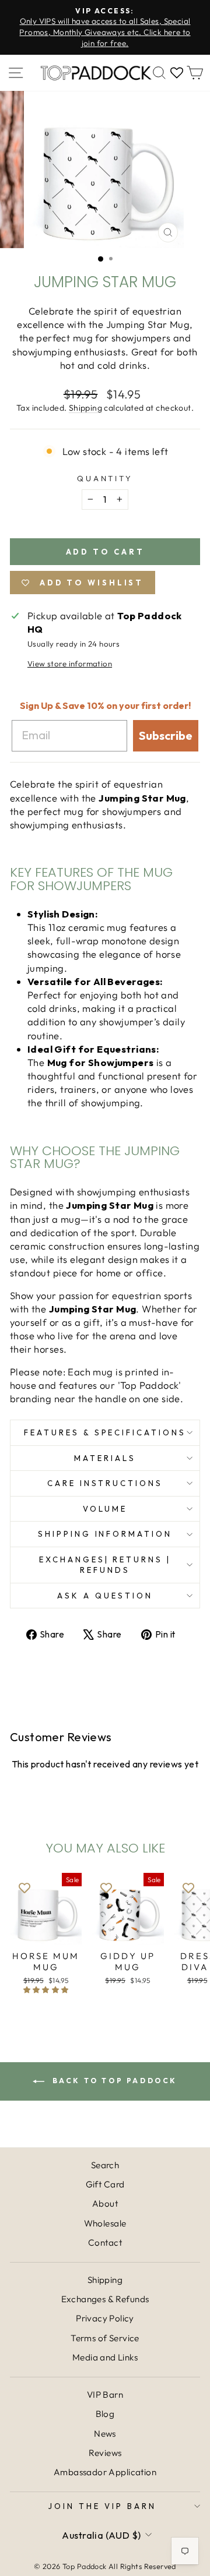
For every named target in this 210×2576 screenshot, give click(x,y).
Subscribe (166, 735)
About (105, 2203)
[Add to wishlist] (24, 1887)
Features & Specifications (105, 1432)
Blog (105, 2414)
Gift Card (105, 2184)
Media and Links (105, 2357)
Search (105, 2165)
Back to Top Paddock (113, 2081)
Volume (105, 1509)
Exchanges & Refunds (105, 2299)
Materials (105, 1458)
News (105, 2434)
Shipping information (105, 1534)
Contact (105, 2242)
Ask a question (105, 1596)
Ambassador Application (105, 2472)
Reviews (105, 2453)
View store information (70, 664)
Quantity (105, 478)
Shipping (85, 408)
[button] (46, 1990)
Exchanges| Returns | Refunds (105, 1565)
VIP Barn (105, 2395)
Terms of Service (105, 2338)
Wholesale (105, 2223)
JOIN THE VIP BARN (102, 2506)
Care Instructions (105, 1483)
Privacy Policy (105, 2318)
